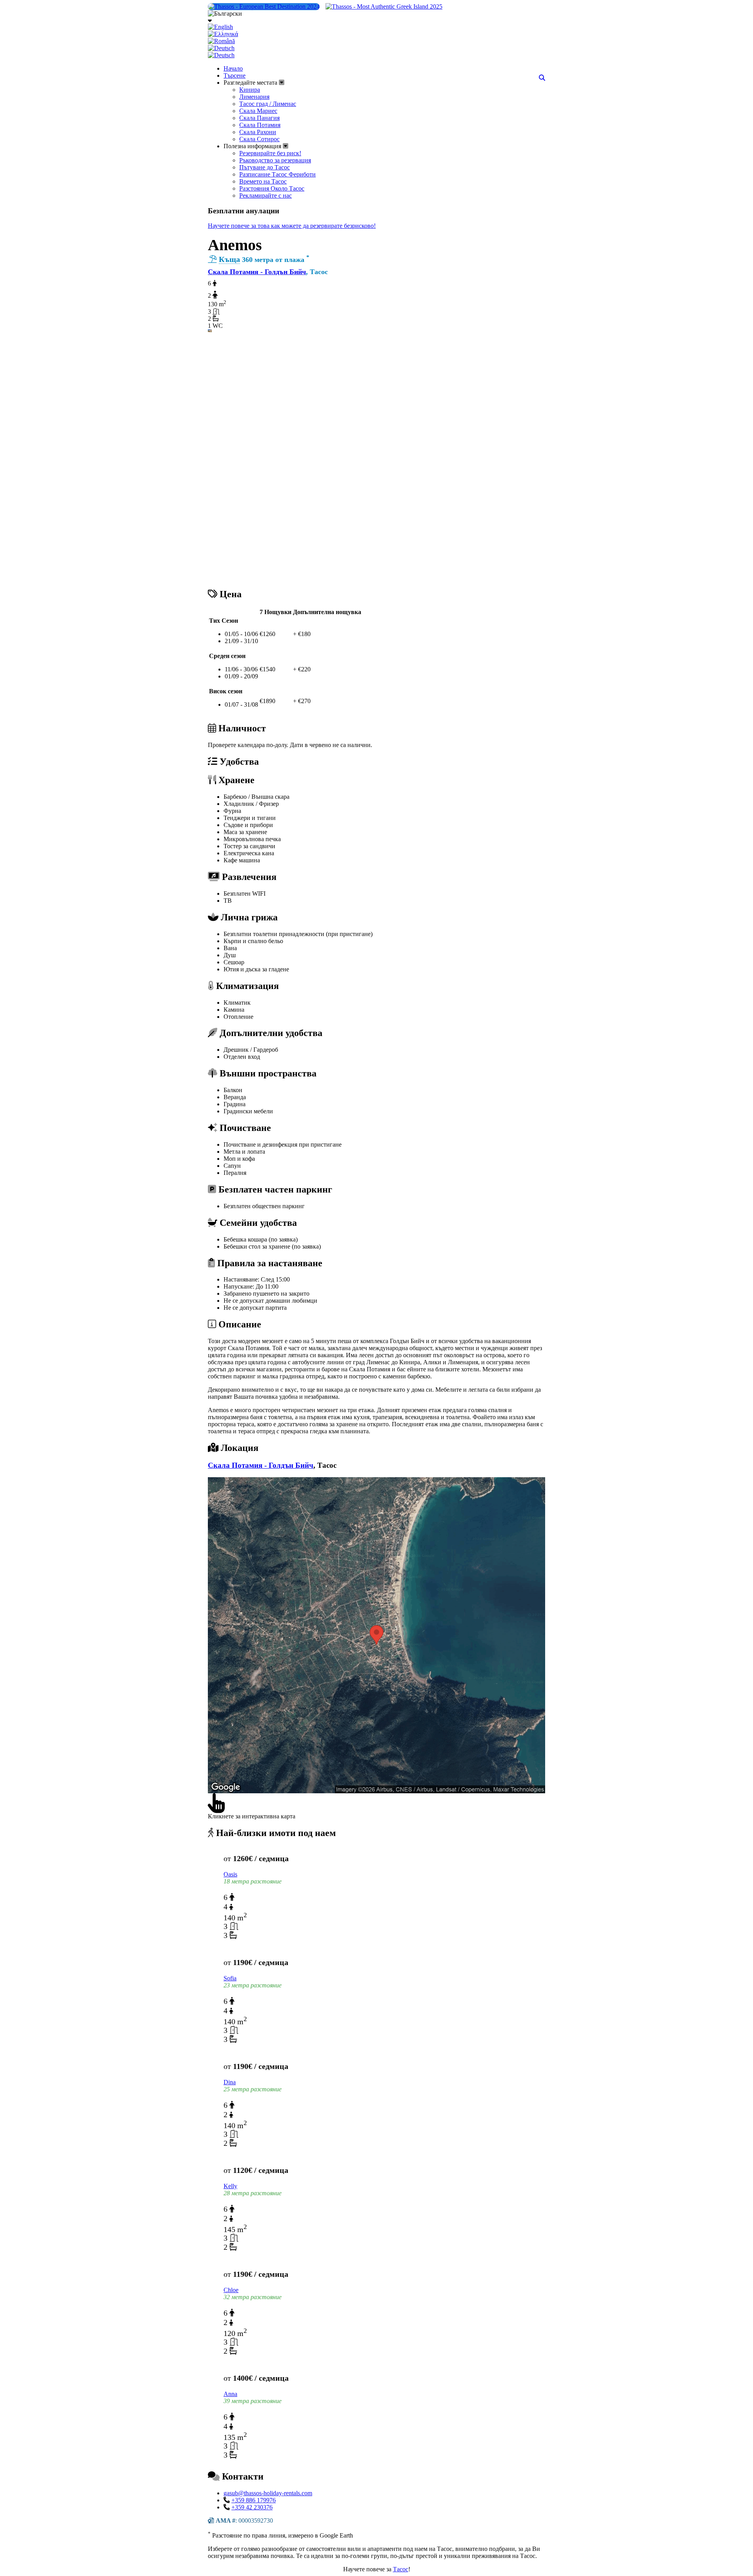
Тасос (401, 2569)
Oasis (230, 1874)
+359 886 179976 (254, 2500)
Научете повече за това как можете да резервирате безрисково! (292, 226)
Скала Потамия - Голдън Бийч (257, 272)
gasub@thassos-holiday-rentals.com (268, 2493)
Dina (230, 2082)
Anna (230, 2394)
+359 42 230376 (252, 2507)
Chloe (231, 2290)
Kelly (230, 2186)
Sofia (230, 1978)
